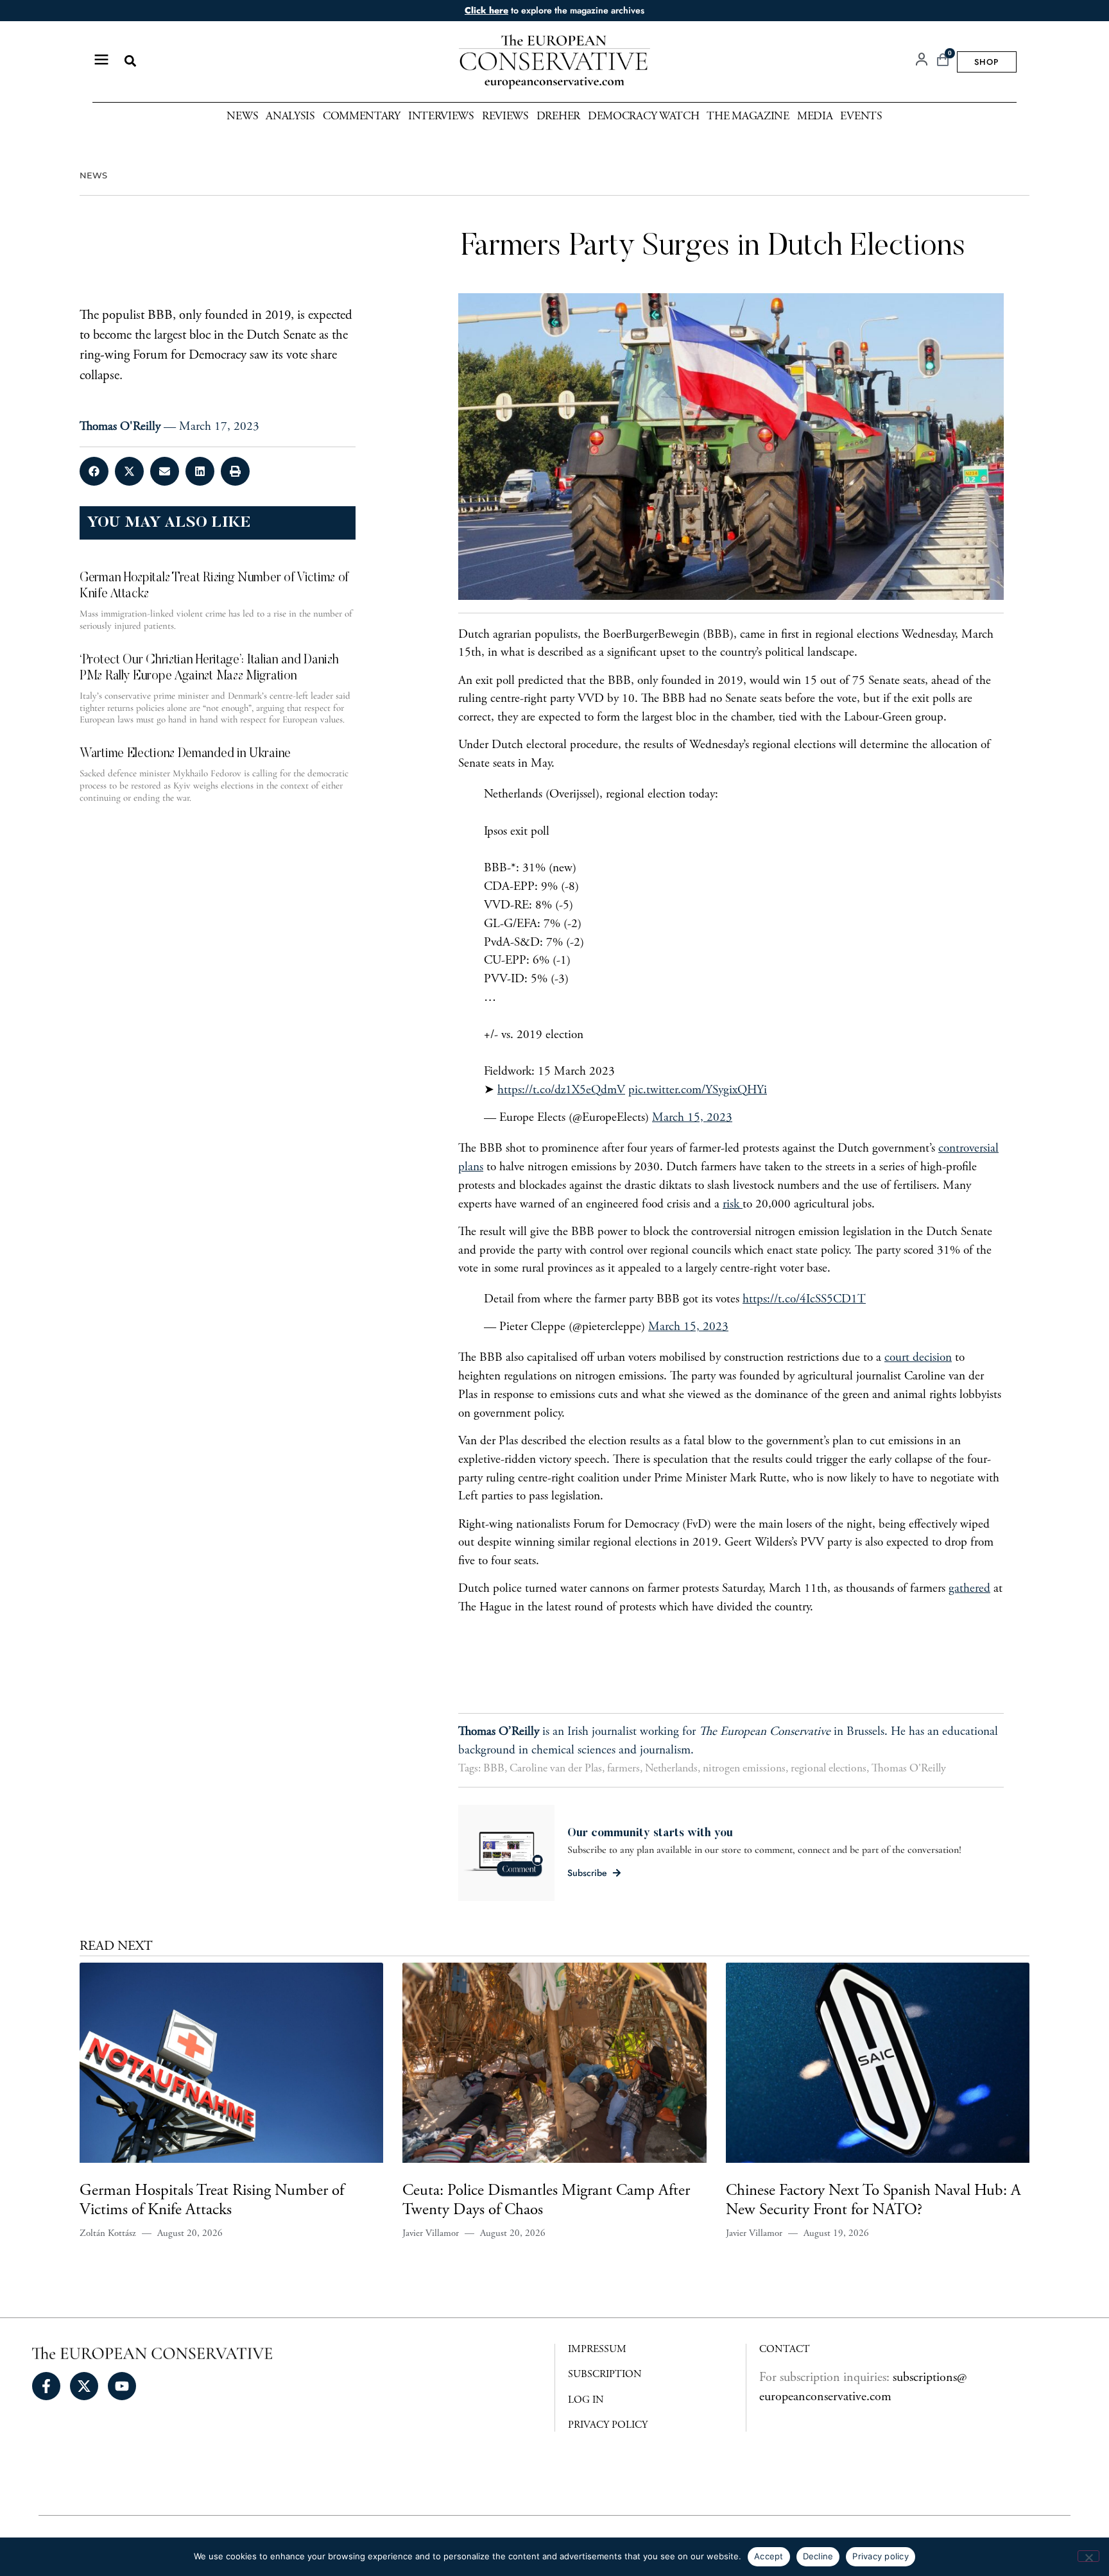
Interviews (441, 117)
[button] (130, 61)
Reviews (505, 117)
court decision (918, 1358)
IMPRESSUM (597, 2350)
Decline (818, 2556)
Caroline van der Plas (556, 1769)
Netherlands (671, 1769)
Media (815, 117)
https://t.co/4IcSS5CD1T (804, 1300)
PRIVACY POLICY (608, 2425)
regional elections (829, 1769)
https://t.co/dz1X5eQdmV (561, 1090)
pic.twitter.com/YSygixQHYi (698, 1090)
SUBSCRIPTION (605, 2375)
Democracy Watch (644, 117)
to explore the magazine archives (554, 10)
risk (733, 1205)
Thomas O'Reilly (909, 1769)
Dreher (558, 117)
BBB (494, 1769)
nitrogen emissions (744, 1769)
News (242, 117)
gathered (969, 1589)
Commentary (362, 117)
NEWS (93, 175)
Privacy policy (881, 2556)
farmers (623, 1769)
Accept (769, 2556)
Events (861, 117)
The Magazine (748, 117)
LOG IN (586, 2400)
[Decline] (1088, 2556)
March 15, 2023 (692, 1118)
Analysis (290, 117)
